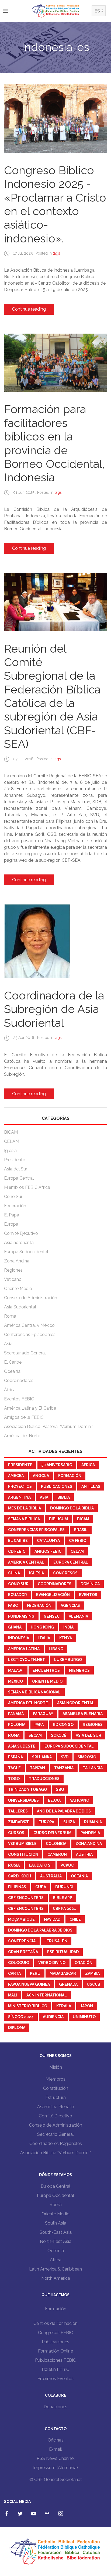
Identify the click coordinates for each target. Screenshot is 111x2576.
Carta (14, 1973)
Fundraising (21, 1616)
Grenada (68, 1984)
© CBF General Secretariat (56, 2480)
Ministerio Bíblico (28, 2006)
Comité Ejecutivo (21, 1233)
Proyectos (20, 1486)
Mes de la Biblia (25, 1508)
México (15, 1681)
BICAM (11, 1132)
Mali (13, 1995)
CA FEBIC (77, 1541)
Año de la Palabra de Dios (64, 1811)
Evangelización (53, 1595)
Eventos (88, 1595)
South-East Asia (56, 2232)
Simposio (87, 1757)
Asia (8, 1344)
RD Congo (63, 1725)
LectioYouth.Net (27, 1660)
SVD (65, 1757)
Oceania (56, 2251)
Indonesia (19, 1638)
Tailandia (93, 1768)
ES (97, 11)
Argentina (19, 1497)
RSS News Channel (56, 2458)
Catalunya (48, 1541)
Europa (11, 1224)
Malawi (16, 1670)
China (14, 1573)
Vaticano (13, 1279)
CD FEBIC (17, 1551)
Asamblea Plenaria (83, 1714)
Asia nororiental (19, 1243)
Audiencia (53, 2017)
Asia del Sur (16, 1169)
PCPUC (67, 1865)
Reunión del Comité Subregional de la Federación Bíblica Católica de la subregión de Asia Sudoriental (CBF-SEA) (52, 696)
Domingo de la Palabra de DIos (40, 1930)
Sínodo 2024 (21, 2017)
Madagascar (63, 1973)
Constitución (23, 1854)
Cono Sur (13, 1197)
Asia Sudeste (22, 1746)
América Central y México (29, 1325)
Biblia (64, 1497)
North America (56, 2278)
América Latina (24, 1649)
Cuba (41, 1887)
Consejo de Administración (31, 1298)
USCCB (93, 1984)
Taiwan (37, 1768)
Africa (56, 2260)
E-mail (55, 2449)
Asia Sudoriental (20, 1307)
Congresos (65, 1573)
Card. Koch (20, 1876)
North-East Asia (56, 2241)
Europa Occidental (55, 2195)
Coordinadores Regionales (56, 2144)
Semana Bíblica (24, 1519)
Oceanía (12, 1371)
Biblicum (58, 1519)
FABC (13, 1606)
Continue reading (29, 309)
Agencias (70, 1606)
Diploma (17, 2028)
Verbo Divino (52, 1963)
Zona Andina (17, 1261)
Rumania (93, 1822)
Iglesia (10, 1151)
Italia (44, 1638)
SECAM (35, 1735)
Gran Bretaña (23, 1952)
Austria (84, 1854)
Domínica (90, 1584)
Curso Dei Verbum (52, 1833)
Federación (15, 1206)
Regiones (13, 1270)
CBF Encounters (26, 1898)
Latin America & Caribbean (55, 2269)
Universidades (23, 1800)
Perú (35, 1973)
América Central (26, 1562)
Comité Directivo (55, 2116)
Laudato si (40, 1865)
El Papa (12, 1215)
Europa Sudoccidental (26, 1252)
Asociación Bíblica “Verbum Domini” (55, 2153)
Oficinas (56, 2440)
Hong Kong (42, 1627)
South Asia (56, 2223)
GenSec (52, 1616)
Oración (84, 1963)
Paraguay (43, 1714)
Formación (70, 1476)
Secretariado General (25, 1353)
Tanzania (64, 1768)
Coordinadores (19, 1381)
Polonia (17, 1725)
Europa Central (19, 1178)
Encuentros (46, 1670)
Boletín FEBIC (55, 2369)
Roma (10, 1316)
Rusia (14, 1865)
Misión (56, 2067)
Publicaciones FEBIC (55, 2360)
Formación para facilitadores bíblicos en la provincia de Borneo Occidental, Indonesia (54, 443)
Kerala (64, 2006)
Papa (39, 1725)
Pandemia (90, 1833)
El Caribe (13, 1362)
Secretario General (55, 2134)
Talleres (18, 1811)
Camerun (57, 1854)
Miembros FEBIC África (27, 1187)
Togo (14, 1779)
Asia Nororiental (76, 1703)
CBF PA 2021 (64, 1909)
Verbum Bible (22, 1844)
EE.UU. (54, 1800)
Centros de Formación (55, 2323)
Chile (75, 1919)
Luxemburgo (68, 1660)
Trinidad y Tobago (27, 1789)
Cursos (16, 1833)
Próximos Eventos (55, 2379)
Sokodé (59, 1735)
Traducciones (44, 1779)
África (10, 1390)
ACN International (47, 1995)
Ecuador (18, 1595)
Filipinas (17, 1887)
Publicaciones (57, 1486)
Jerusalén (56, 1941)
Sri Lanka (42, 1757)
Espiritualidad (63, 1952)
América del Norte (22, 1436)
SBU (60, 1789)
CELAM (12, 1141)
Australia (51, 1876)
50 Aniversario (57, 1465)
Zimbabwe (19, 1822)
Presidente (15, 1160)
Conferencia (22, 1941)
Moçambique (21, 1919)
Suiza (69, 1822)
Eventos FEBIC (19, 1399)
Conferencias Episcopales (30, 1335)
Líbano (56, 1649)
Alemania (78, 1616)
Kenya (66, 1638)
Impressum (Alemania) (55, 2468)
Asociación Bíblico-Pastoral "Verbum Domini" (48, 1427)
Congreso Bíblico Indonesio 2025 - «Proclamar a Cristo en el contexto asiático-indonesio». (55, 204)
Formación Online (55, 2351)
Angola (41, 1476)
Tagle (14, 1768)
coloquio (19, 1963)
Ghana (15, 1627)
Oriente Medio (18, 1289)
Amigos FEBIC (48, 1551)
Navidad (52, 1919)
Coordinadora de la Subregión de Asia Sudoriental (54, 1009)
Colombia (56, 1844)
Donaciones (55, 2407)
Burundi (64, 1887)
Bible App (63, 1898)
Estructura (55, 2098)
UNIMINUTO (84, 2017)
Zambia (92, 1973)
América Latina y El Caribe (30, 1408)
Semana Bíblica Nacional (34, 1692)
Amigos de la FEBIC (24, 1417)
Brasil (81, 1530)
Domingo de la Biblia (72, 1508)
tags (56, 253)
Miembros (79, 1670)
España (15, 1757)
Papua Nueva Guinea (29, 1984)
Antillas (91, 1486)
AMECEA (16, 1476)
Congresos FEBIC (55, 2333)
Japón (87, 2006)
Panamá (16, 1714)
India (68, 1627)
